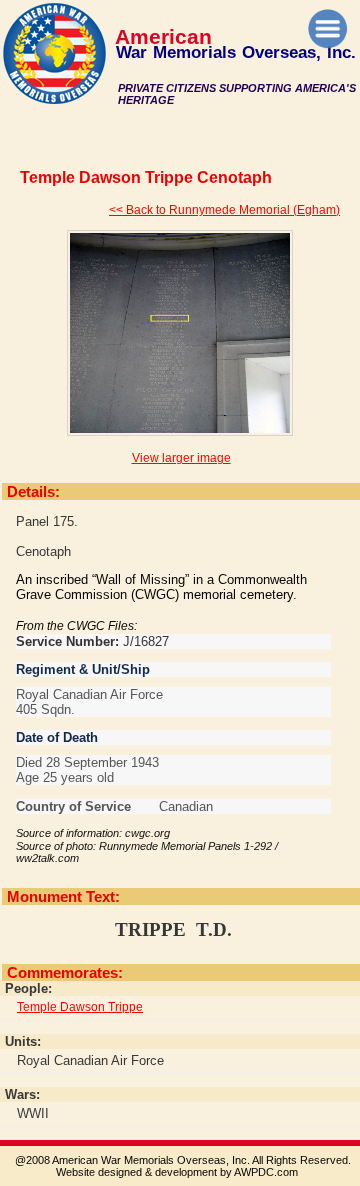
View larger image (181, 458)
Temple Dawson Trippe (80, 1007)
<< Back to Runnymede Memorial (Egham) (224, 210)
